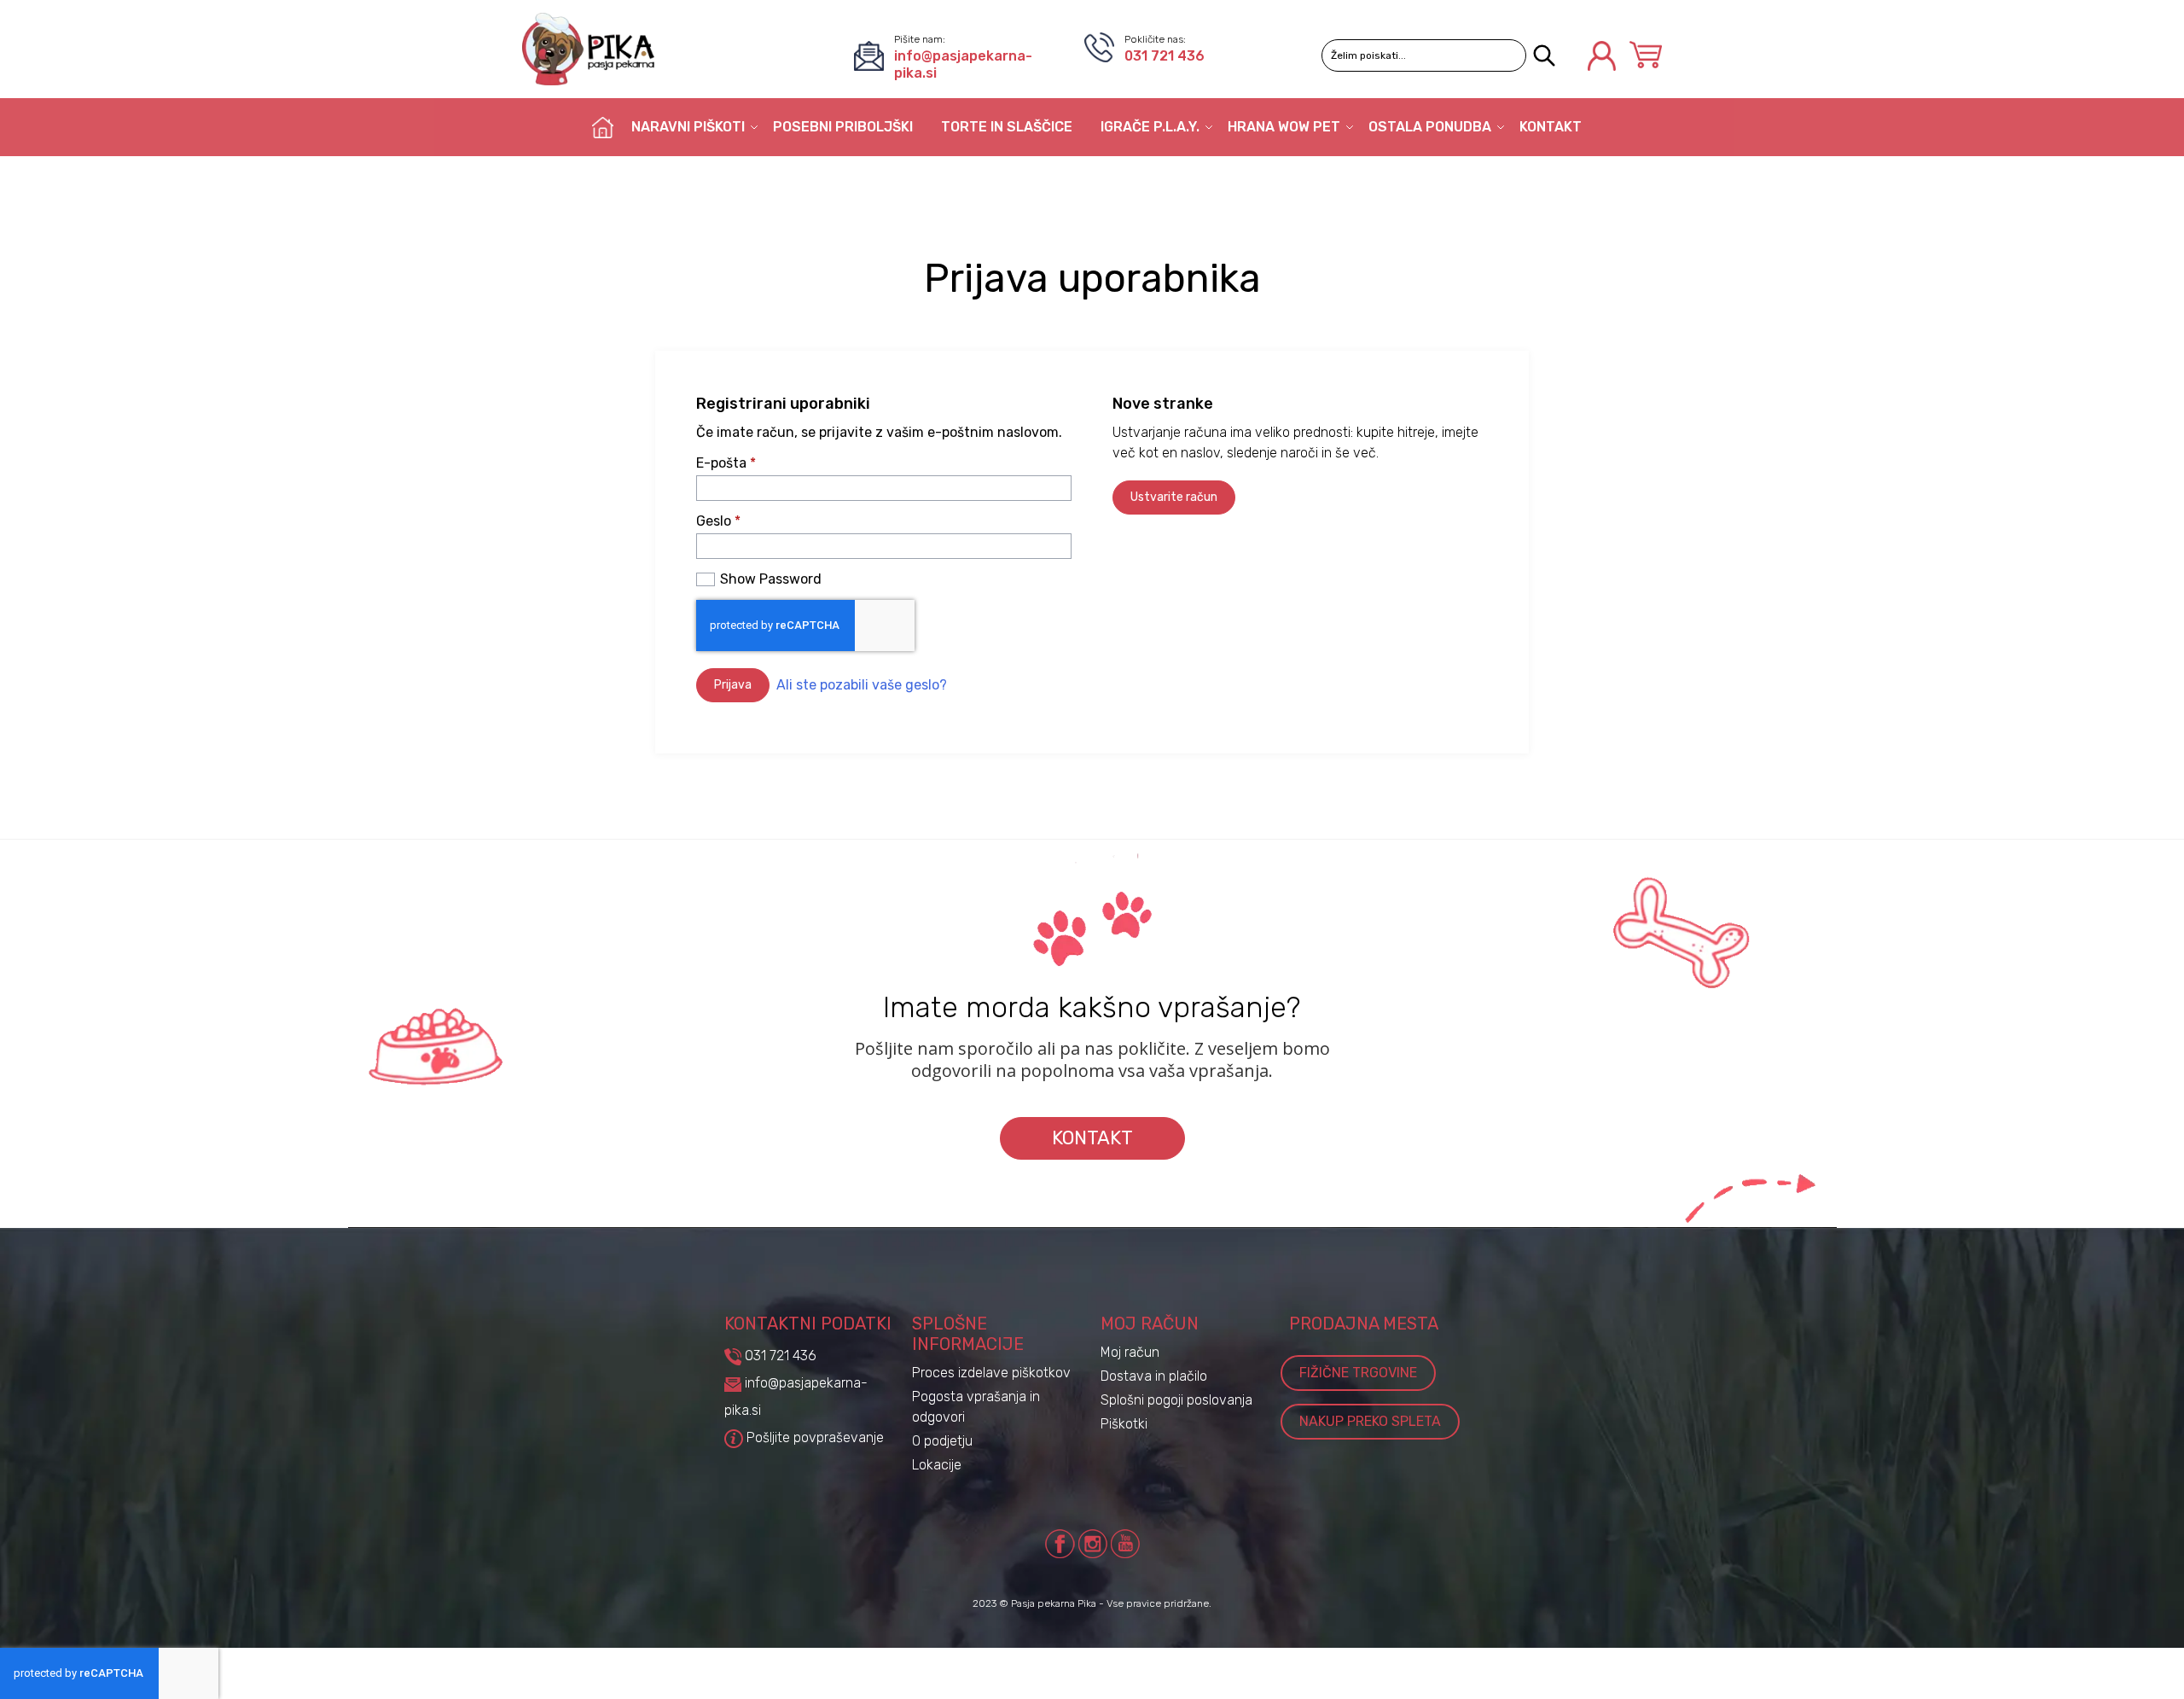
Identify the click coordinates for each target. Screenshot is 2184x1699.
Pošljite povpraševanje (813, 1437)
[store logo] (588, 49)
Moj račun (1130, 1352)
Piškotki (1124, 1424)
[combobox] (1424, 55)
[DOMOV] (603, 127)
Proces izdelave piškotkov (991, 1373)
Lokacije (937, 1465)
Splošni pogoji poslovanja (1176, 1400)
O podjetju (942, 1441)
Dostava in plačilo (1154, 1376)
